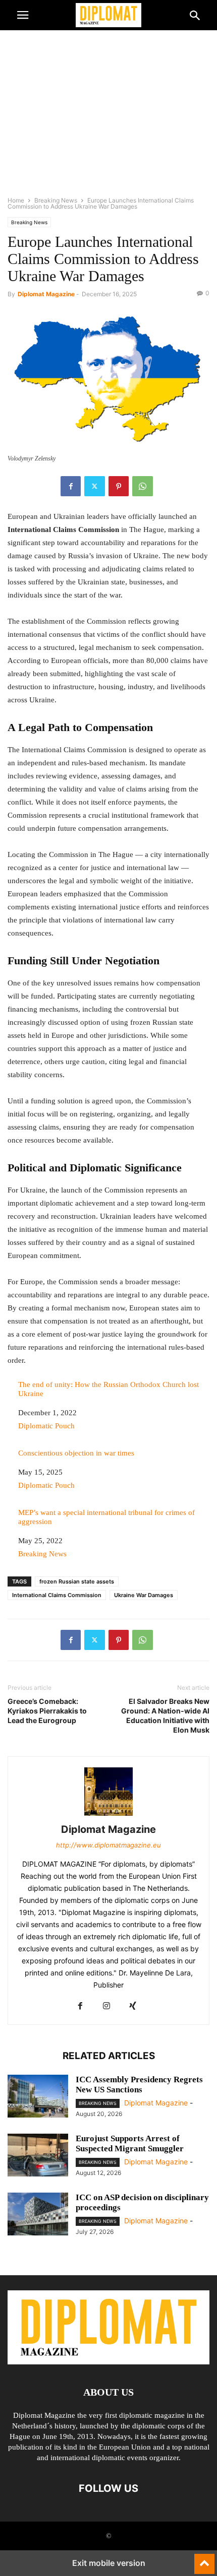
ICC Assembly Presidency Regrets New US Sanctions (139, 2085)
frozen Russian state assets (77, 1581)
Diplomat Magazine (46, 294)
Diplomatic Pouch (46, 1426)
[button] (23, 15)
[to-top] (204, 2559)
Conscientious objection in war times (76, 1453)
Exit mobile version (109, 2563)
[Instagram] (106, 2006)
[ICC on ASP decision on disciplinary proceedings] (38, 2215)
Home (16, 200)
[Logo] (108, 2362)
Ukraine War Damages (144, 1595)
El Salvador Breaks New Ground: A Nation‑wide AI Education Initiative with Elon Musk (165, 1715)
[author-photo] (108, 1815)
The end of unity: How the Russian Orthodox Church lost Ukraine (108, 1389)
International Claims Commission (57, 1595)
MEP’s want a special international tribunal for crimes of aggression (106, 1517)
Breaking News (56, 200)
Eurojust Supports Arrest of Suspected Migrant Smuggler (130, 2143)
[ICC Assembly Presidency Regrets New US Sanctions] (38, 2097)
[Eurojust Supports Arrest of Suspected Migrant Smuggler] (38, 2156)
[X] (95, 486)
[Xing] (133, 2006)
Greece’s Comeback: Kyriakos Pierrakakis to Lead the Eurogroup (47, 1711)
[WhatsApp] (143, 486)
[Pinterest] (119, 486)
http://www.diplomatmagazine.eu (108, 1845)
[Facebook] (71, 486)
